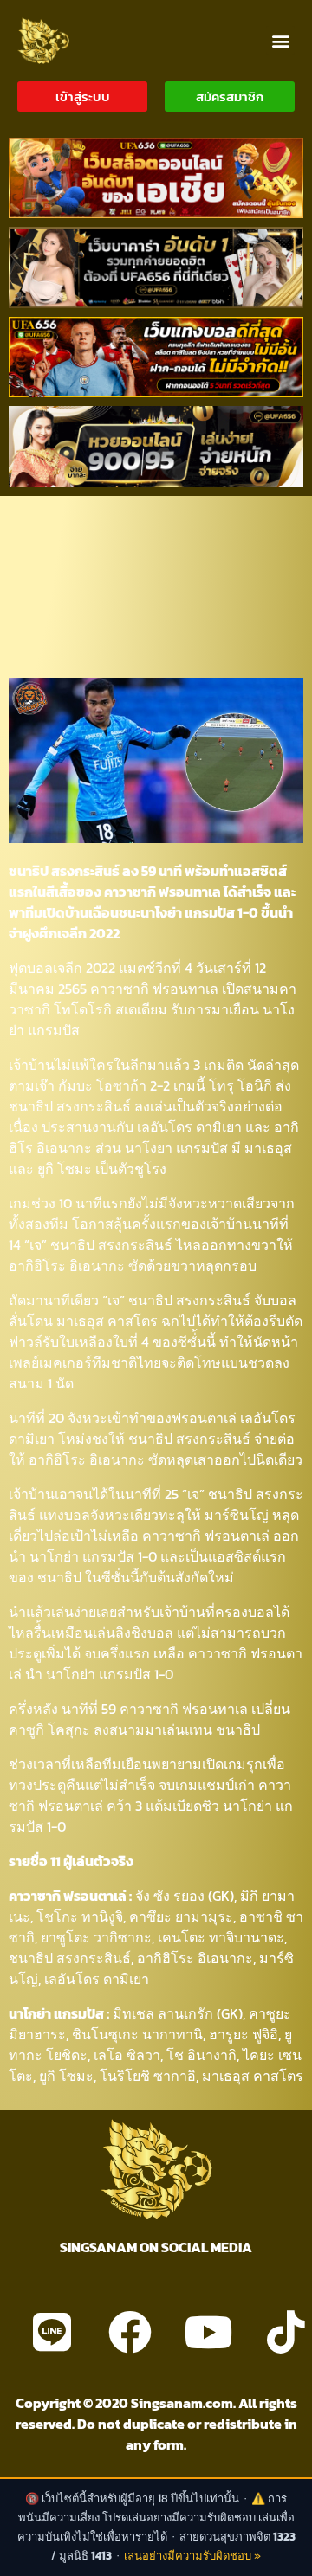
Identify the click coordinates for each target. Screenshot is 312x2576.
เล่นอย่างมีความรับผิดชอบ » (192, 2556)
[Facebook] (130, 2332)
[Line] (52, 2332)
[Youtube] (208, 2332)
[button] (280, 40)
